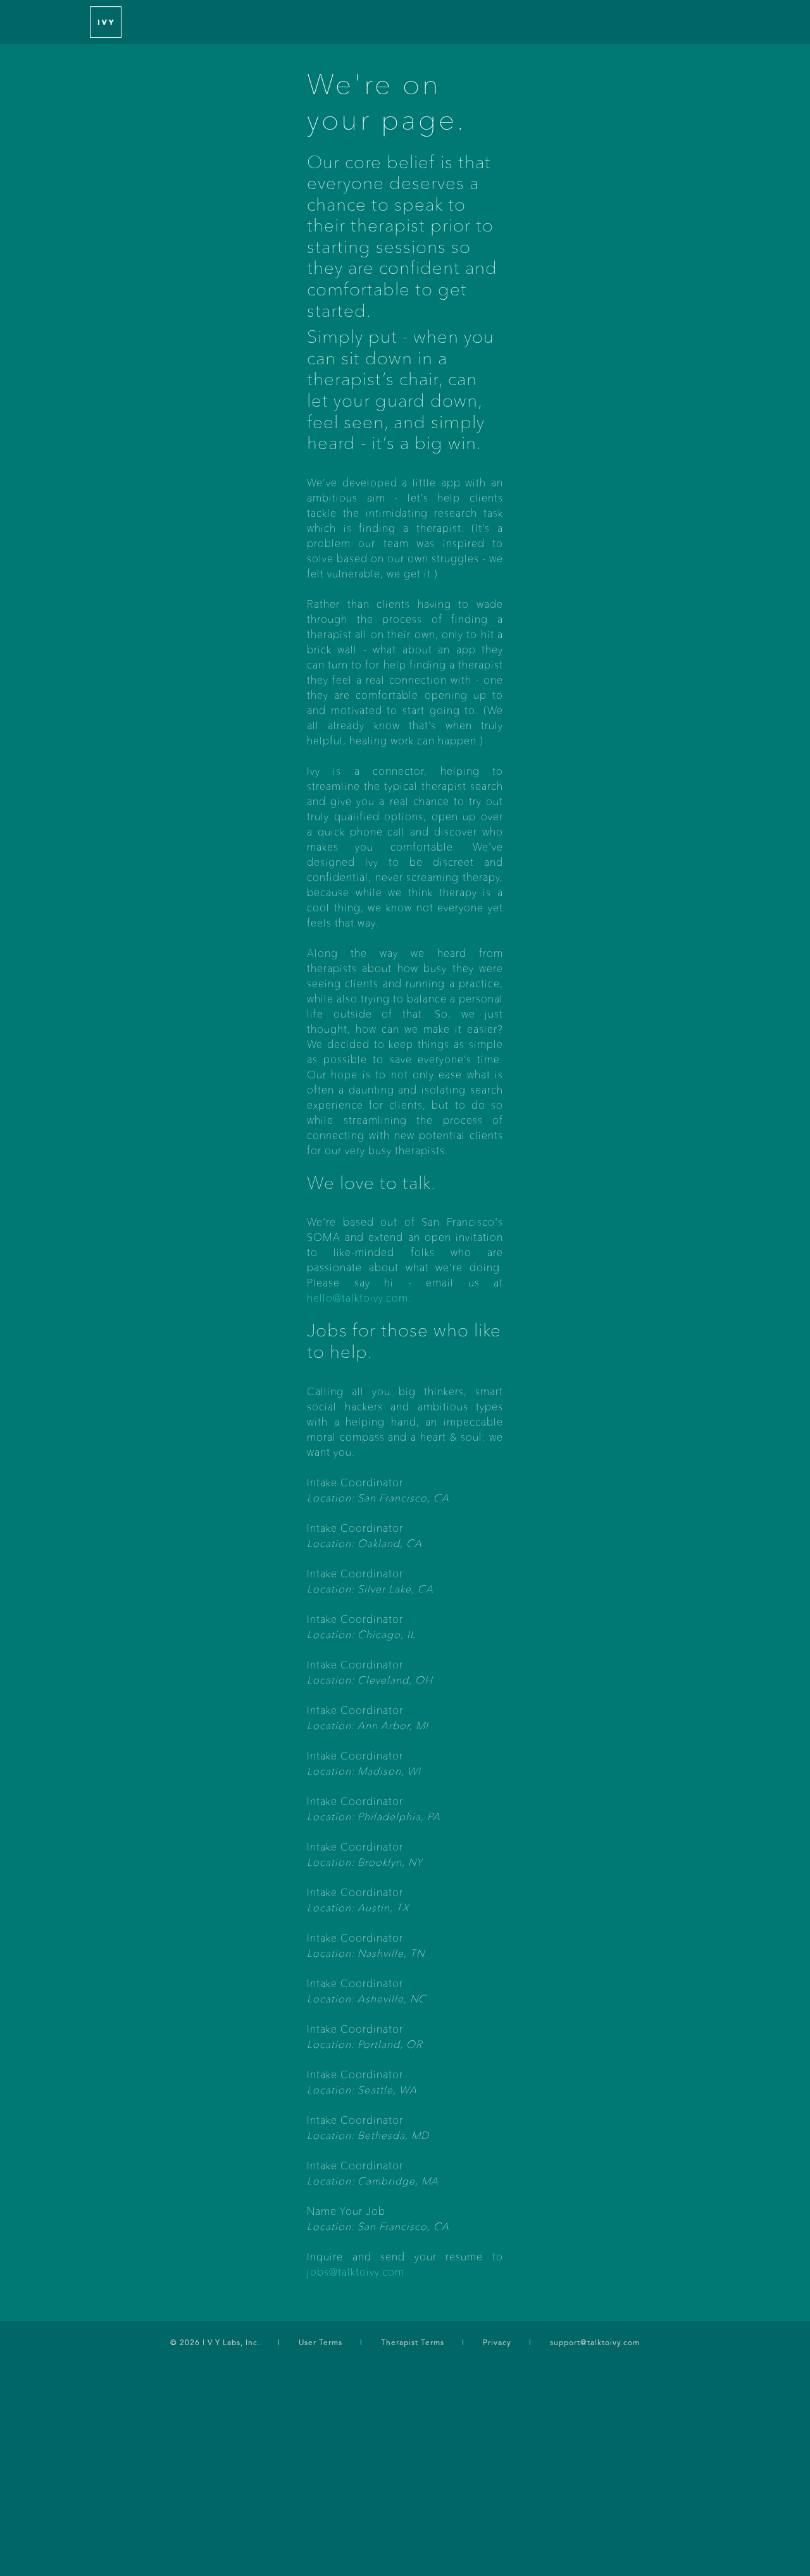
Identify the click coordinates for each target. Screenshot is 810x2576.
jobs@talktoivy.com (356, 2273)
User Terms (321, 2343)
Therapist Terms (413, 2343)
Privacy (497, 2343)
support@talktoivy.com (595, 2343)
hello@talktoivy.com (358, 1299)
